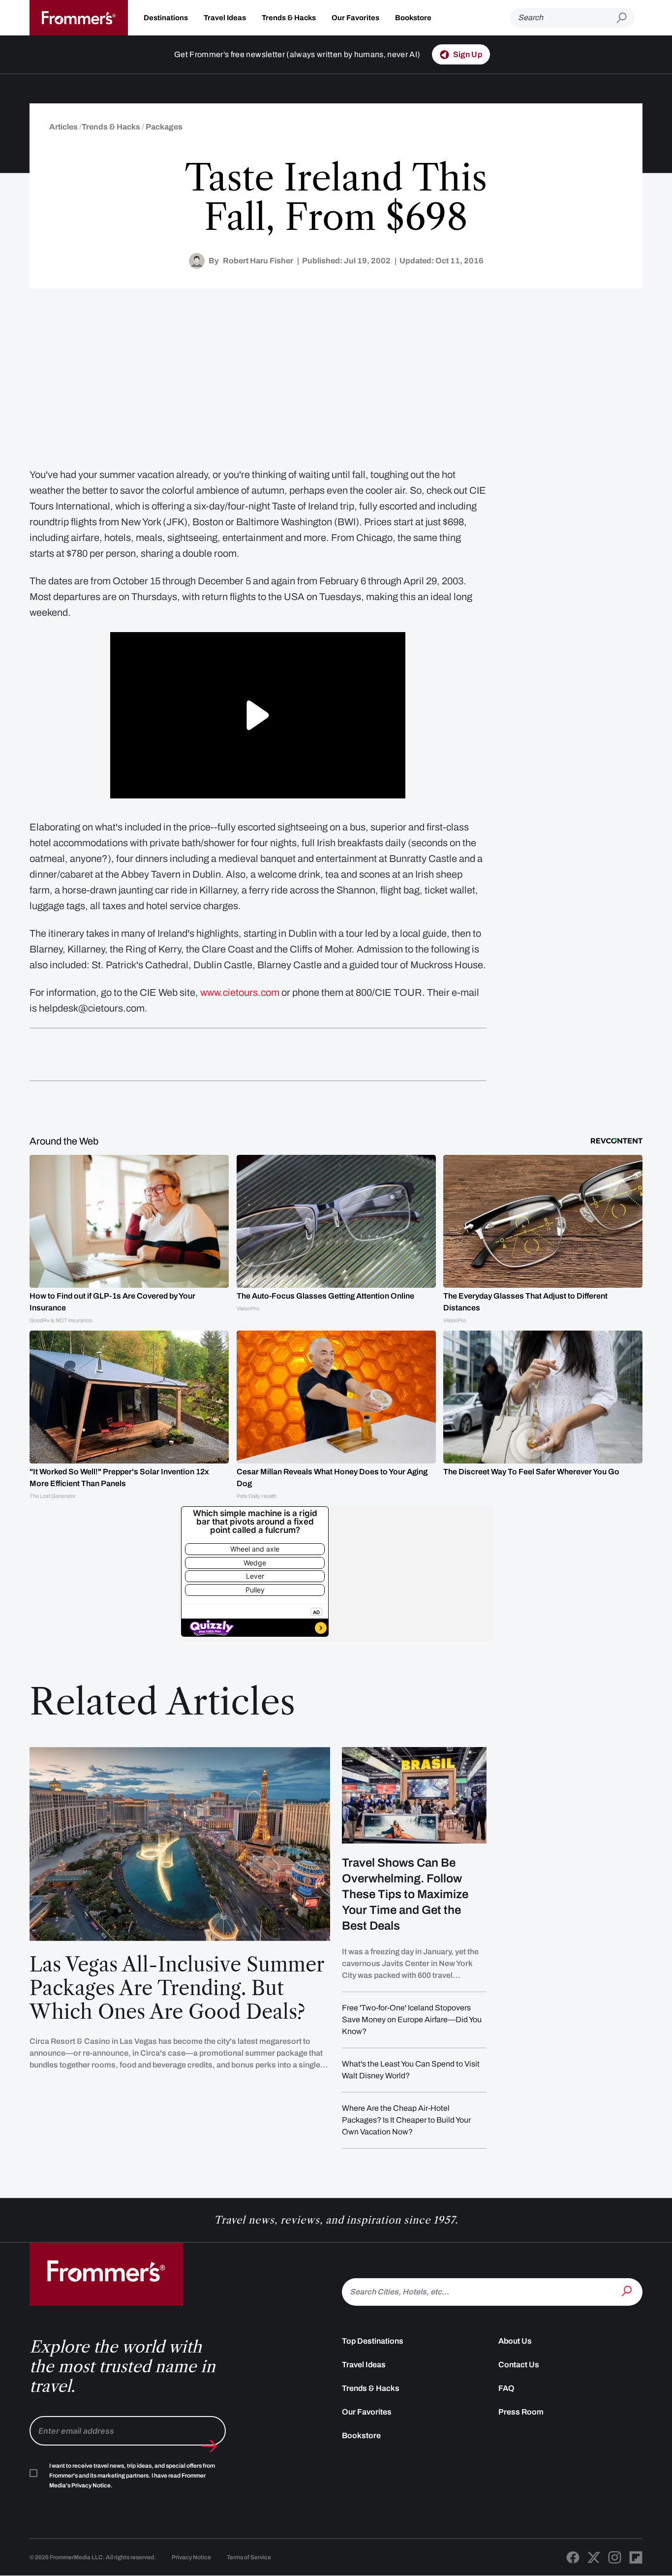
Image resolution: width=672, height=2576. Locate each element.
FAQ (506, 2388)
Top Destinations (373, 2341)
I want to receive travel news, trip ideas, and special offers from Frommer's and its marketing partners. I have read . (132, 2476)
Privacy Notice (191, 2557)
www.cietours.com (240, 992)
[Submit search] (626, 18)
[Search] (628, 2291)
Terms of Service (249, 2557)
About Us (515, 2341)
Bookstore (413, 18)
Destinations (166, 18)
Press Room (521, 2412)
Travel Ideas (225, 18)
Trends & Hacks (289, 18)
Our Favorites (355, 18)
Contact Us (519, 2365)
